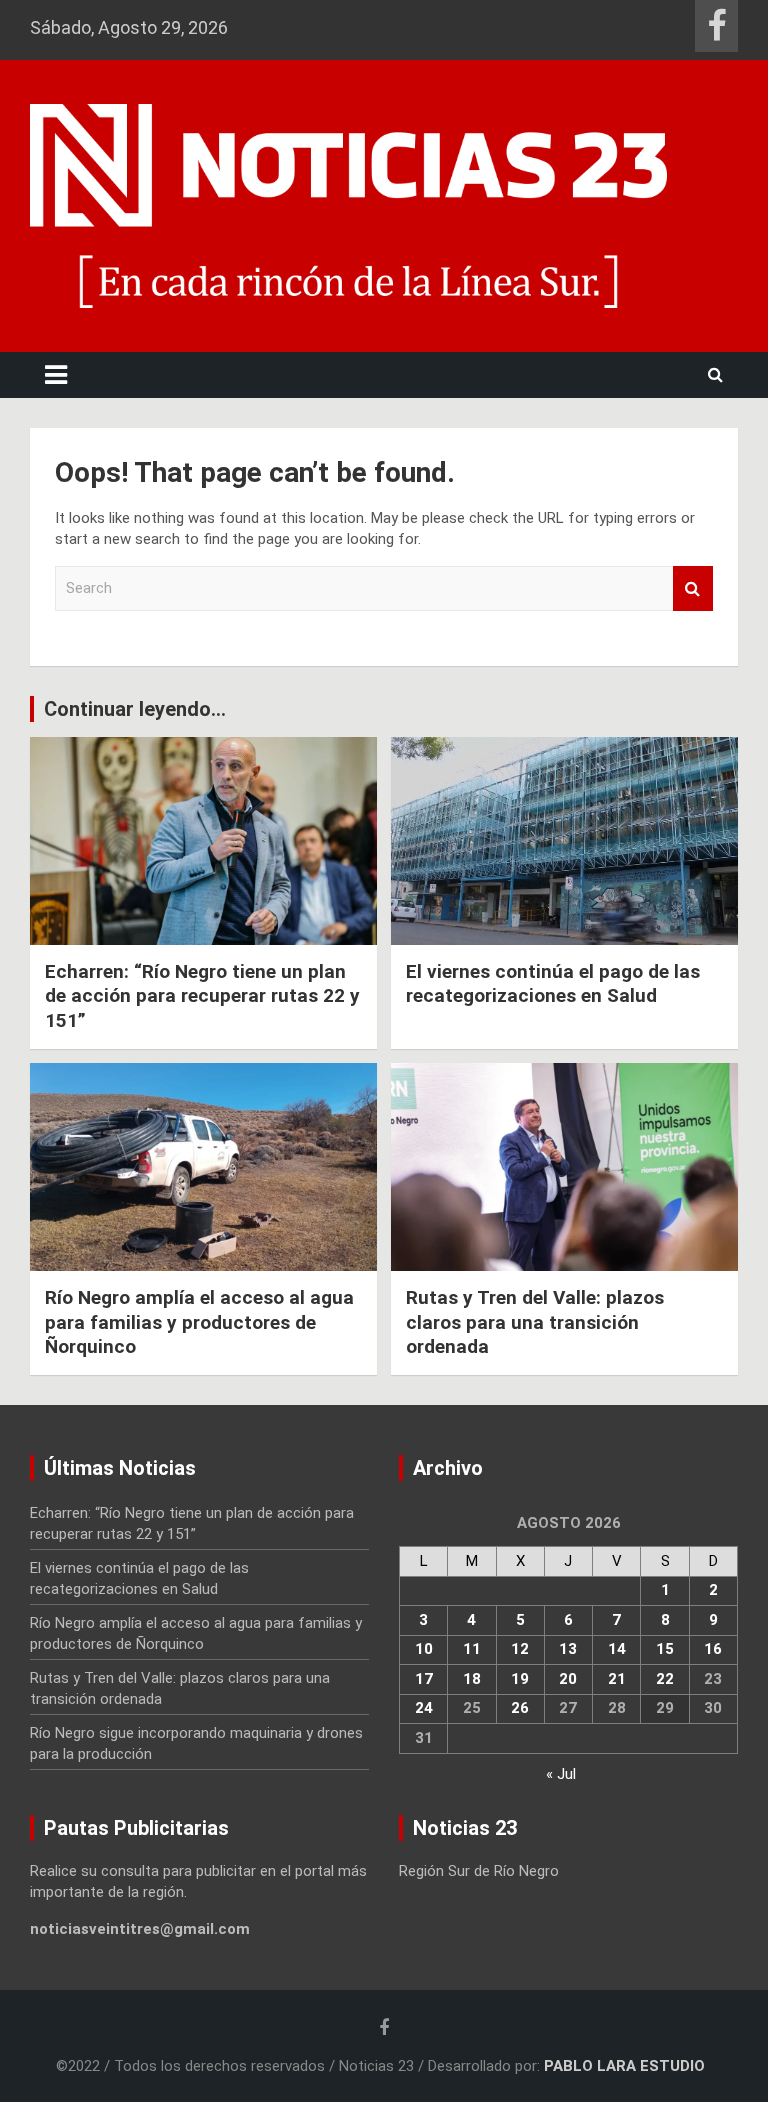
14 (617, 1649)
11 (472, 1649)
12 (520, 1649)
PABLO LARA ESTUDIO (624, 2066)
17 (424, 1679)
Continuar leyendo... (135, 709)
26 (520, 1708)
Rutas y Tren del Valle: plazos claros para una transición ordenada (535, 1322)
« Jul (561, 1774)
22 (665, 1679)
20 (568, 1679)
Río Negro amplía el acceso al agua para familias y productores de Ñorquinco (199, 1322)
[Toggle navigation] (56, 375)
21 (617, 1679)
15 (665, 1649)
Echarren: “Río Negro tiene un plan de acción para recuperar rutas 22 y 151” (202, 996)
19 (520, 1679)
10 (424, 1649)
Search (693, 588)
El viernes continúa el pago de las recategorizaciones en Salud (553, 984)
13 (568, 1649)
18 (472, 1679)
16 (713, 1649)
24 (424, 1708)
